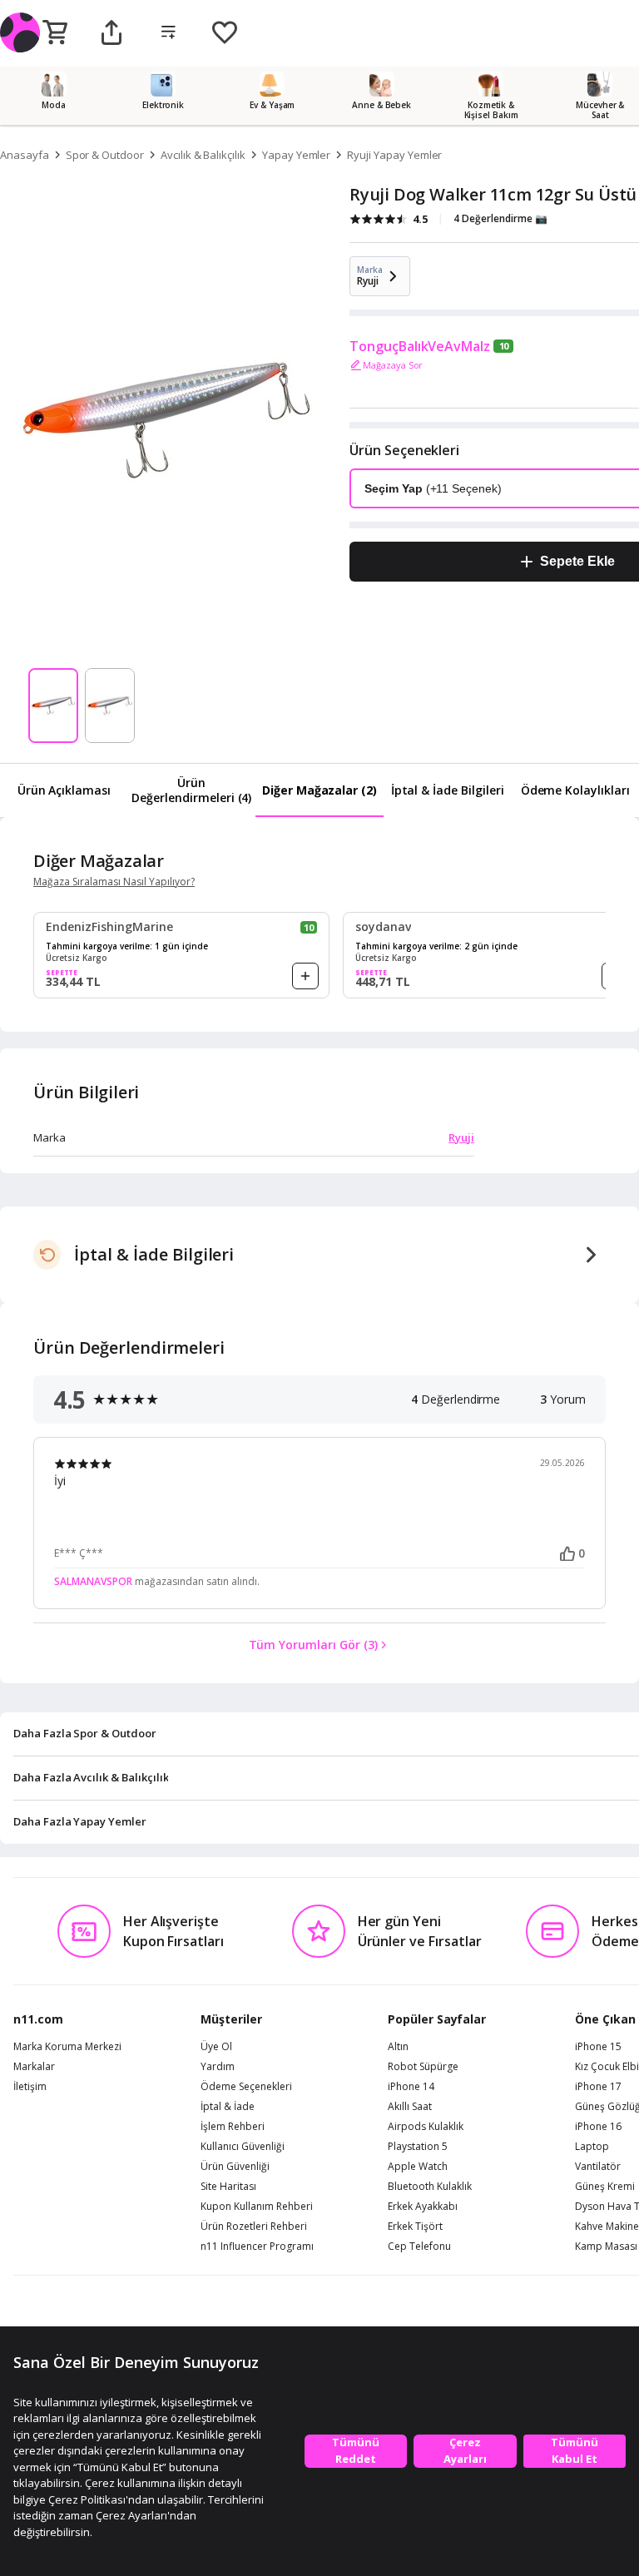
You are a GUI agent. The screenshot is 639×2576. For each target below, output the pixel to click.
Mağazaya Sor (393, 365)
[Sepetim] (55, 33)
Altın (398, 2047)
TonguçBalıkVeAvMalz (420, 346)
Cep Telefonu (419, 2247)
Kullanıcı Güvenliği (243, 2147)
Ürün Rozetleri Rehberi (254, 2227)
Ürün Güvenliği (235, 2167)
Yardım (218, 2067)
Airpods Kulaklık (426, 2127)
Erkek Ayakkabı (423, 2207)
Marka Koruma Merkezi (67, 2047)
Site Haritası (228, 2187)
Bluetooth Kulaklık (430, 2187)
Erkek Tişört (415, 2227)
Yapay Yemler (296, 155)
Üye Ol (216, 2047)
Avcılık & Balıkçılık (203, 155)
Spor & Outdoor (105, 155)
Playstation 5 (418, 2147)
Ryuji (461, 1137)
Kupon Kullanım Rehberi (257, 2207)
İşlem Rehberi (233, 2127)
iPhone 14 (411, 2087)
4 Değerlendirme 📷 (500, 218)
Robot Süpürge (423, 2067)
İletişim (30, 2087)
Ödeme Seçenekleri (246, 2087)
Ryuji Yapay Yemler (394, 155)
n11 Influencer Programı (257, 2247)
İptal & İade (228, 2107)
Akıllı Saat (410, 2107)
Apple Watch (418, 2167)
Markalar (34, 2067)
